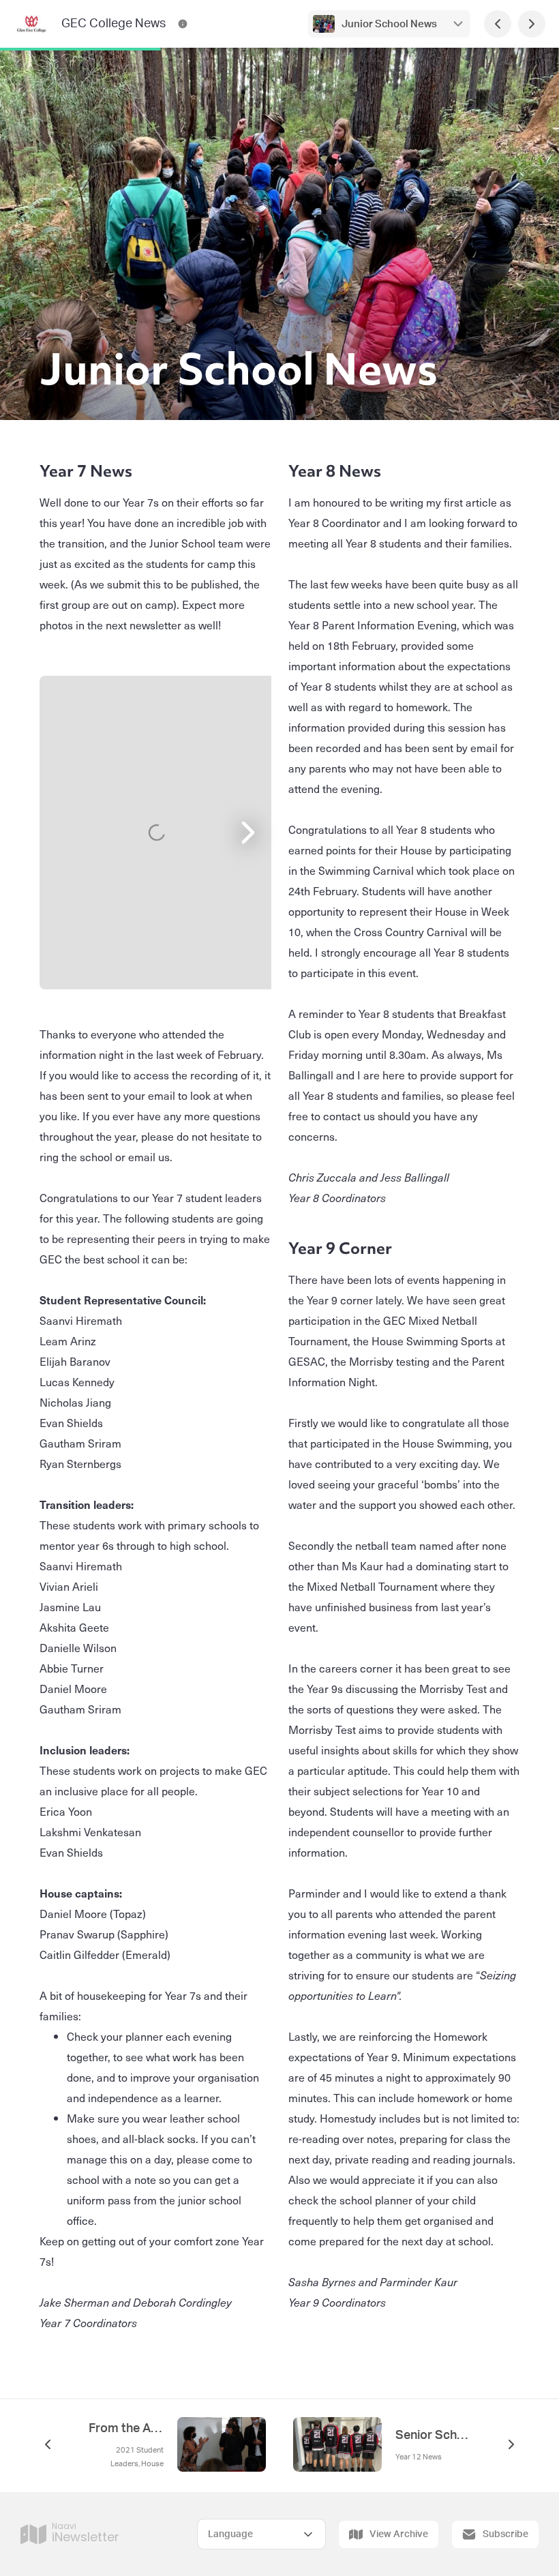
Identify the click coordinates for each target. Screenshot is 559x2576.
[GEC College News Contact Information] (183, 24)
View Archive (399, 2534)
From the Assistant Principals (126, 2429)
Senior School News (433, 2436)
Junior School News (389, 24)
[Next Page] (532, 24)
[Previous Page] (498, 24)
